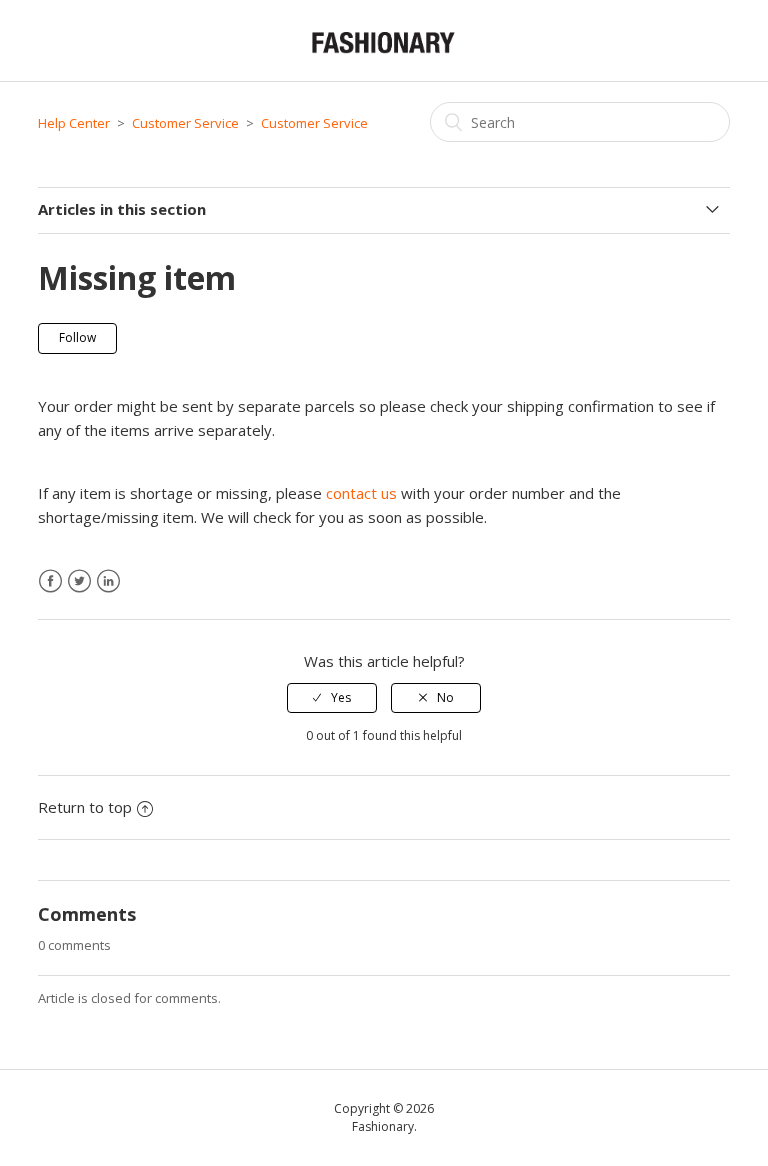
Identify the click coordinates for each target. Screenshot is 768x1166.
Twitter (79, 581)
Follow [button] (77, 337)
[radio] (332, 698)
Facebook (50, 581)
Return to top (85, 807)
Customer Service (185, 123)
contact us (361, 493)
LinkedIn (108, 581)
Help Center (74, 123)
